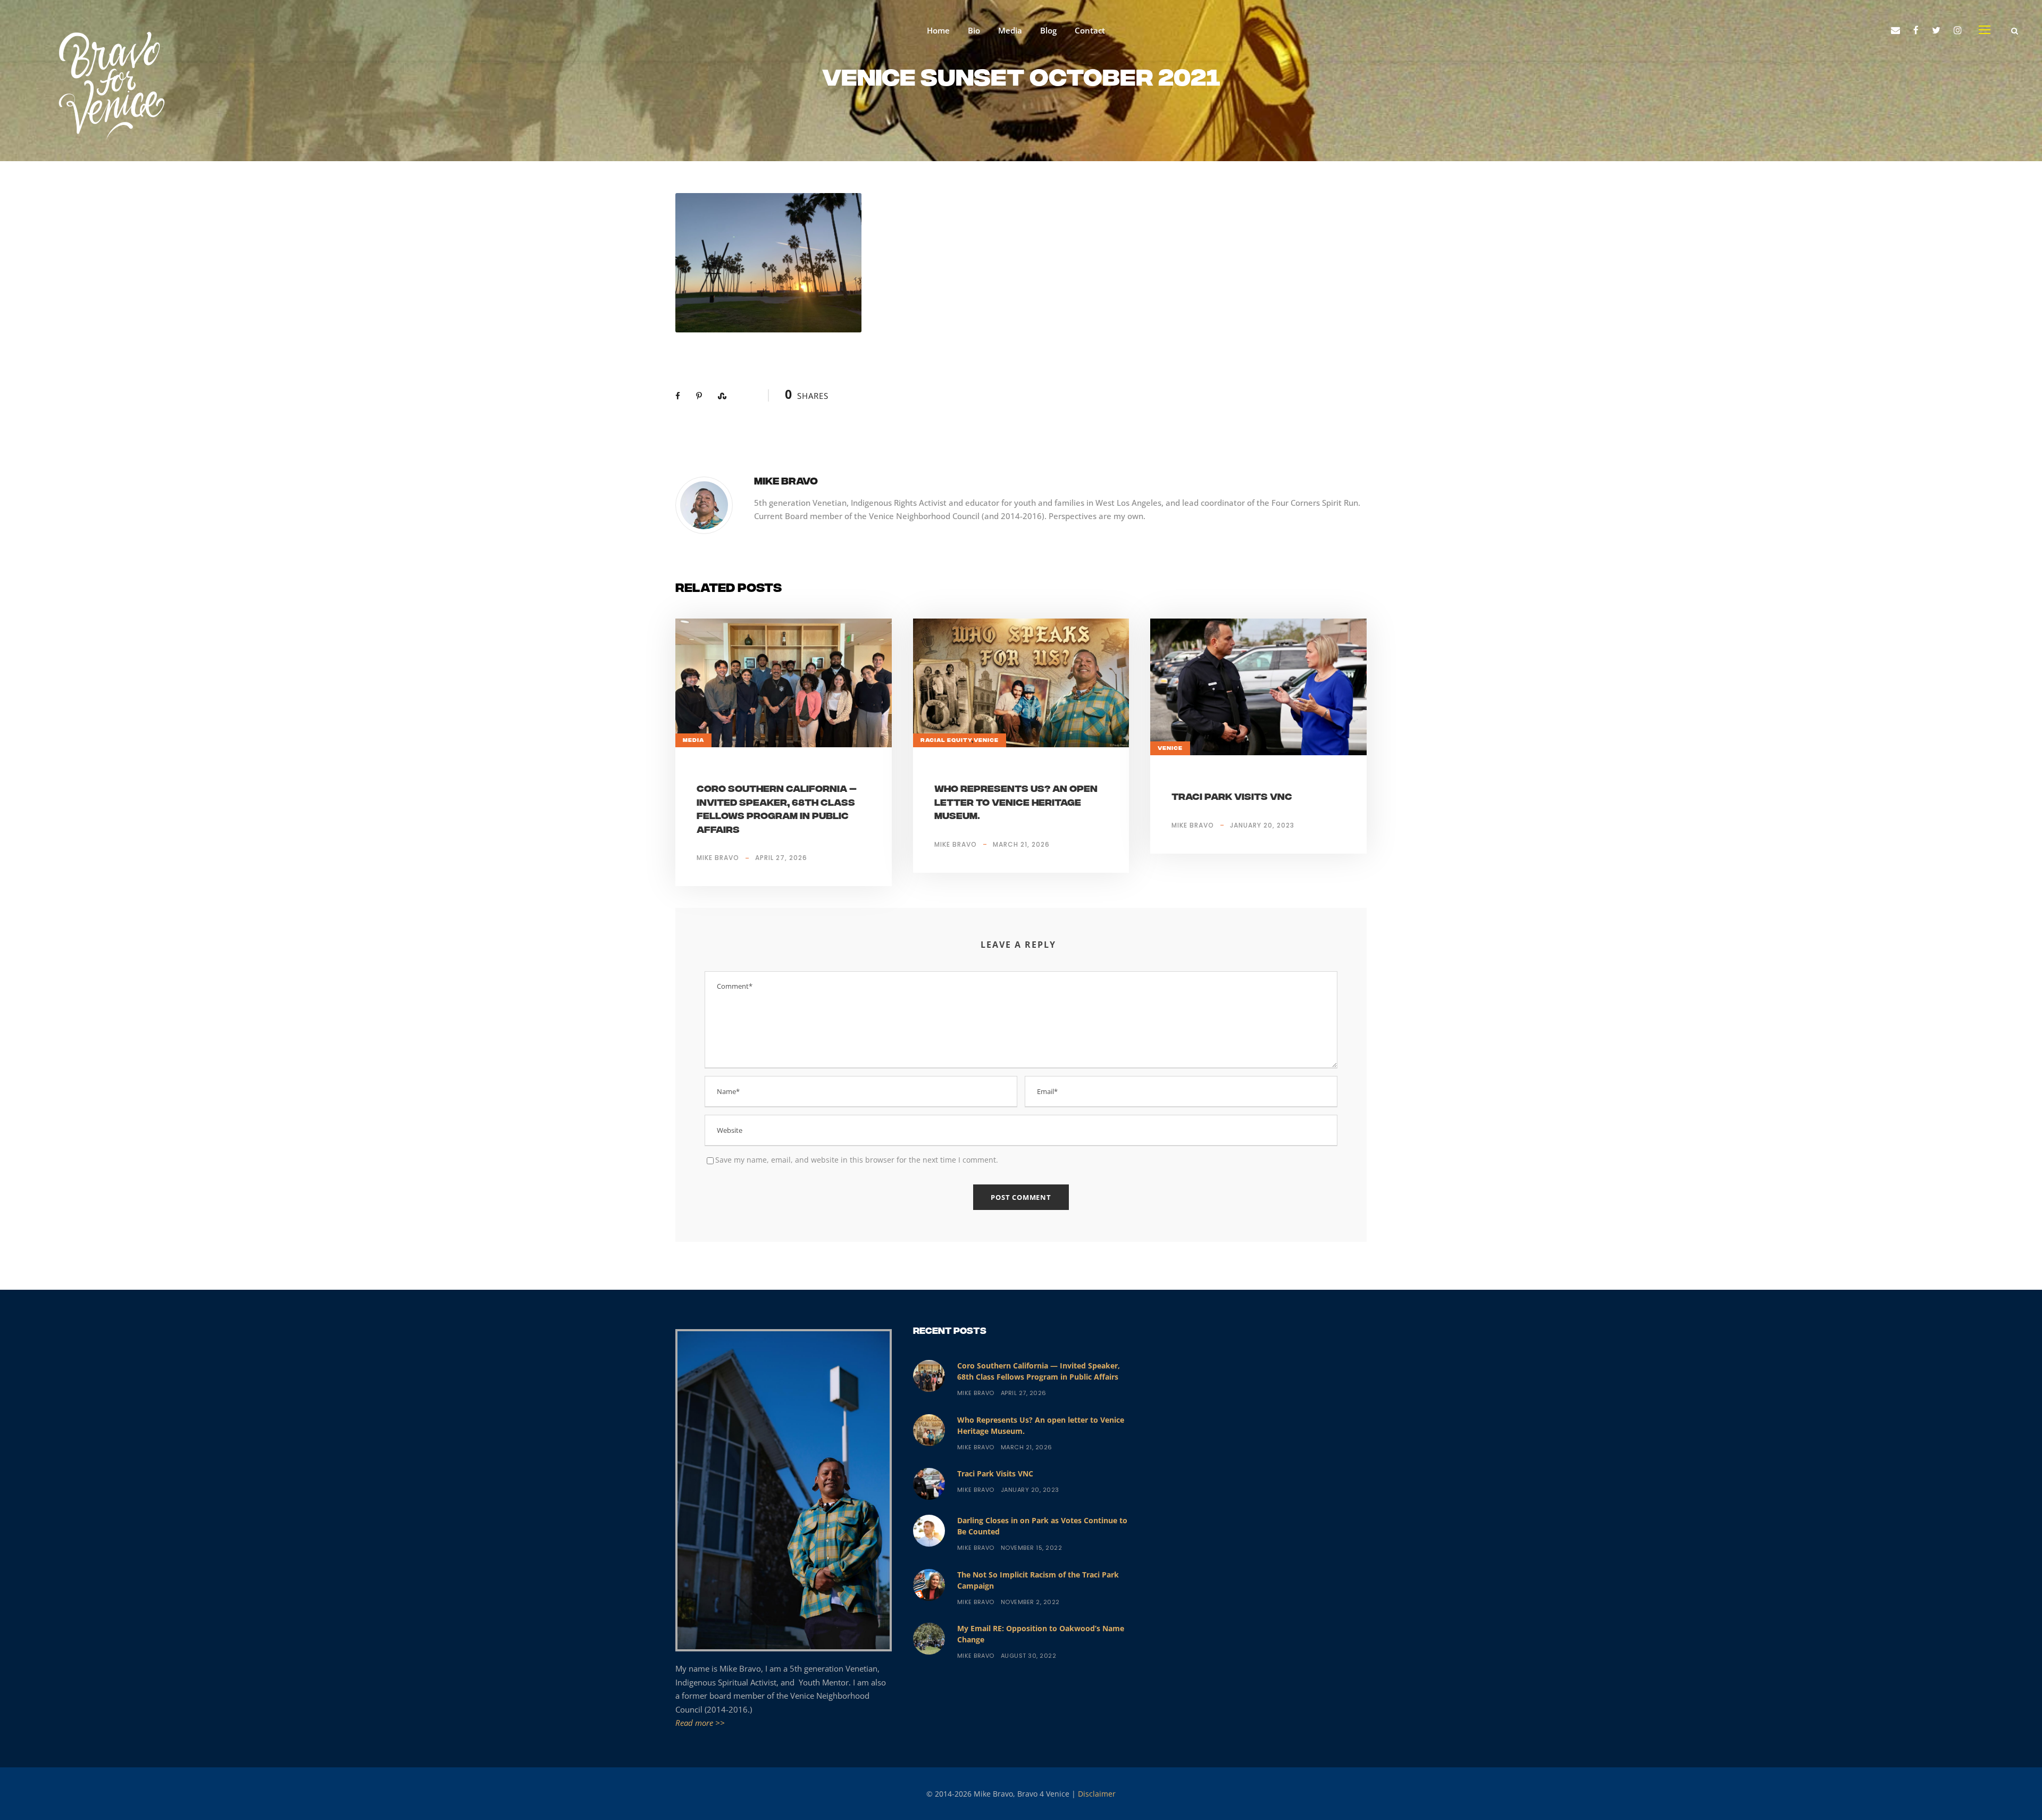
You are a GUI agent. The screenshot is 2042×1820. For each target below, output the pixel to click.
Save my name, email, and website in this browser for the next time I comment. (857, 1160)
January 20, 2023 (1262, 825)
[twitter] (1936, 30)
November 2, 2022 (1030, 1602)
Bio (974, 30)
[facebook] (1916, 30)
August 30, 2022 (1029, 1656)
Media (1010, 30)
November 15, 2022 (1032, 1548)
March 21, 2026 (1021, 844)
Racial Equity (946, 740)
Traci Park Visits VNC (1232, 798)
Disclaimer (1097, 1794)
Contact (1090, 30)
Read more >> (700, 1723)
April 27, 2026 (781, 858)
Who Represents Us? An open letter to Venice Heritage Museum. (1016, 803)
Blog (1048, 30)
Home (938, 30)
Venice (986, 740)
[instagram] (1958, 30)
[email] (1895, 30)
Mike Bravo (786, 482)
